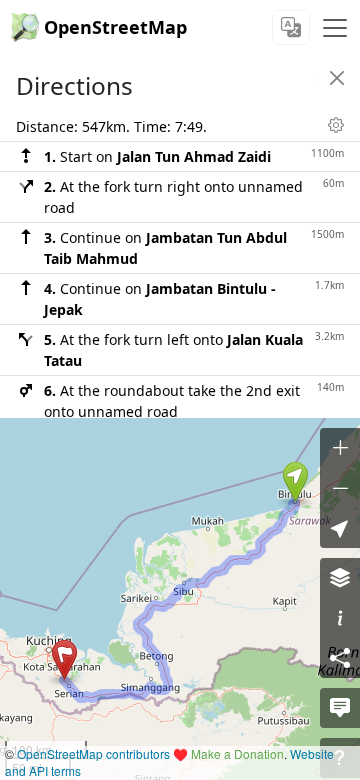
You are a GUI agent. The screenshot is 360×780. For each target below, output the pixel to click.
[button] (295, 482)
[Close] (337, 78)
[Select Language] (291, 27)
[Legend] (340, 618)
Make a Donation (237, 753)
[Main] (335, 28)
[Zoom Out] (340, 488)
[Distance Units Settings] (336, 125)
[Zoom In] (340, 448)
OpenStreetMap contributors (93, 753)
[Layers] (340, 578)
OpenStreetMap (115, 27)
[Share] (340, 658)
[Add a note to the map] (340, 708)
